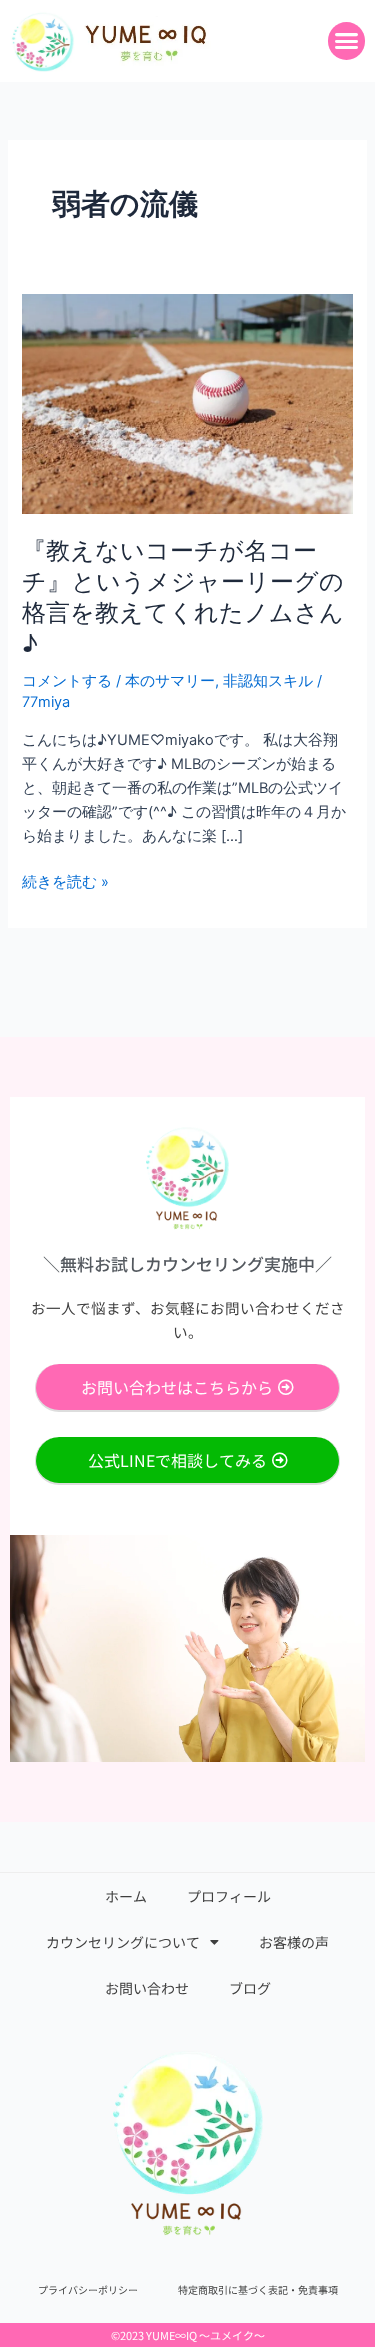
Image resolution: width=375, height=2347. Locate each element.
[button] (347, 41)
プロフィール (229, 1896)
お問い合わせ (147, 1988)
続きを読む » (65, 882)
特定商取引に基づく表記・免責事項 (258, 2289)
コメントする (67, 681)
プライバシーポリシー (88, 2289)
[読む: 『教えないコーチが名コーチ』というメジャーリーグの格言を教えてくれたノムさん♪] (187, 403)
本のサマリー (170, 681)
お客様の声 (294, 1942)
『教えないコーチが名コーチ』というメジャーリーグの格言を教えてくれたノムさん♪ (183, 596)
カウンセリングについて (123, 1942)
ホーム (126, 1896)
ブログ (250, 1988)
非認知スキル (268, 681)
